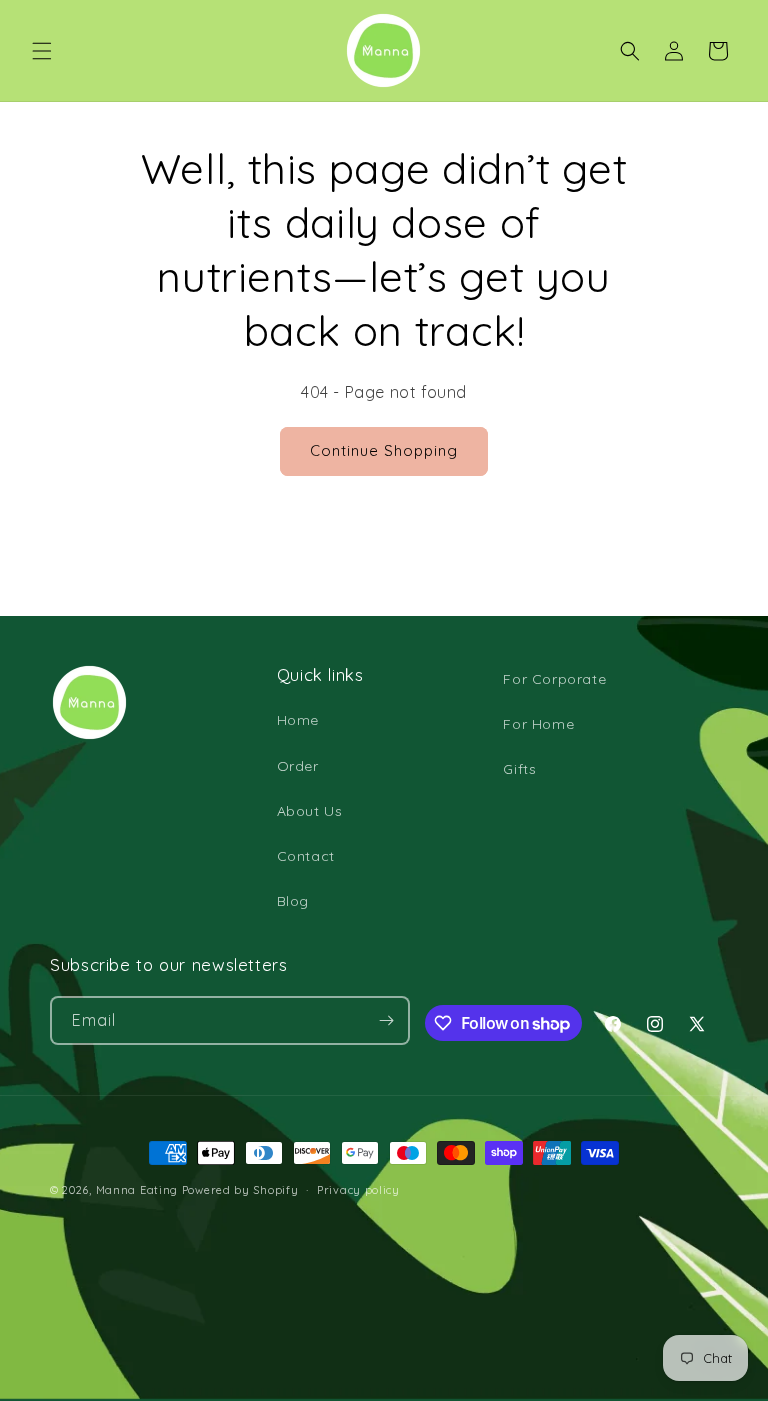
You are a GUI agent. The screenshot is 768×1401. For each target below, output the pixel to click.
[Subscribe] (386, 1020)
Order (298, 766)
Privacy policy (358, 1190)
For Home (538, 724)
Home (298, 720)
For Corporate (554, 679)
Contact (306, 856)
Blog (293, 901)
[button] (42, 51)
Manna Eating (137, 1190)
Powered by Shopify (240, 1190)
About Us (310, 811)
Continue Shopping (384, 450)
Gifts (519, 769)
